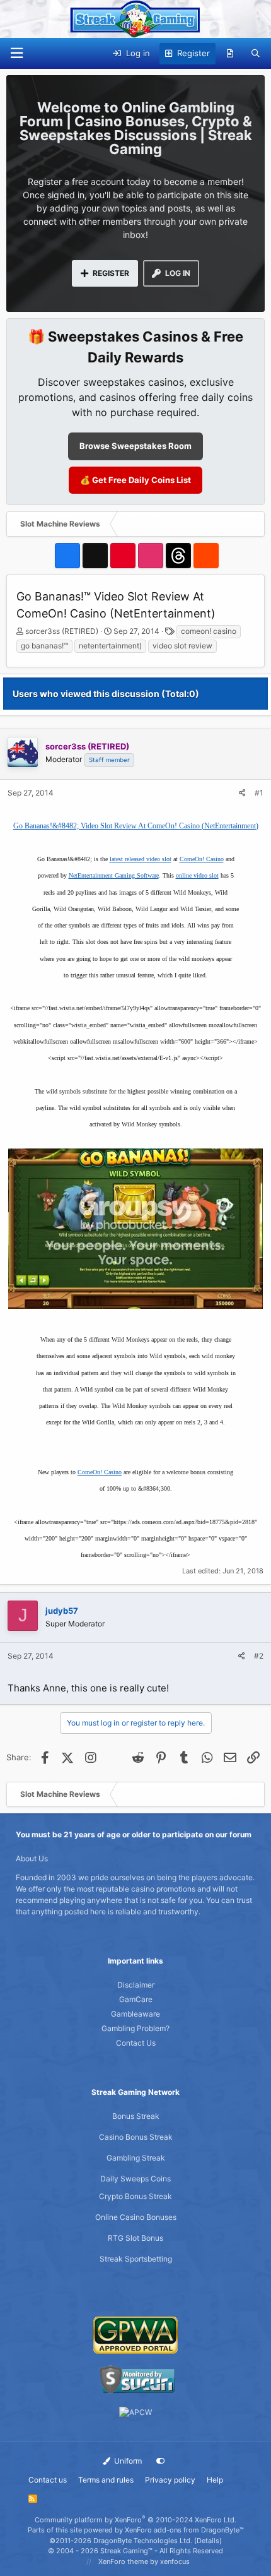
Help (215, 2480)
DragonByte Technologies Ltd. (143, 2541)
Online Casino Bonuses (136, 2217)
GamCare (136, 1999)
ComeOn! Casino (202, 859)
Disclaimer (136, 1985)
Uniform (127, 2461)
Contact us (48, 2480)
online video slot (197, 875)
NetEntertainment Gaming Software (114, 875)
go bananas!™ (44, 646)
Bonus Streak (136, 2116)
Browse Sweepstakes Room (135, 446)
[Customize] (161, 2461)
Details (208, 2541)
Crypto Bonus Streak (135, 2196)
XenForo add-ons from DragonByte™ (184, 2530)
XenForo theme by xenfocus (144, 2561)
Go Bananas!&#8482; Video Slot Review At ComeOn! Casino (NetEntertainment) (136, 826)
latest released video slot (141, 859)
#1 (259, 793)
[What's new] (230, 54)
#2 (259, 1656)
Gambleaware (135, 2014)
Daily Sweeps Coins (135, 2179)
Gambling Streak (136, 2158)
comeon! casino (209, 631)
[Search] (256, 54)
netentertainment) (110, 646)
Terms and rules (106, 2480)
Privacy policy (170, 2480)
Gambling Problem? (135, 2028)
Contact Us (136, 2043)
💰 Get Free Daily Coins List (135, 480)
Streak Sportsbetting (136, 2259)
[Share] (242, 793)
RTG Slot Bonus (135, 2238)
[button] (16, 53)
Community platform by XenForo (135, 2520)
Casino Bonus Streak (136, 2137)
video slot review (182, 646)
